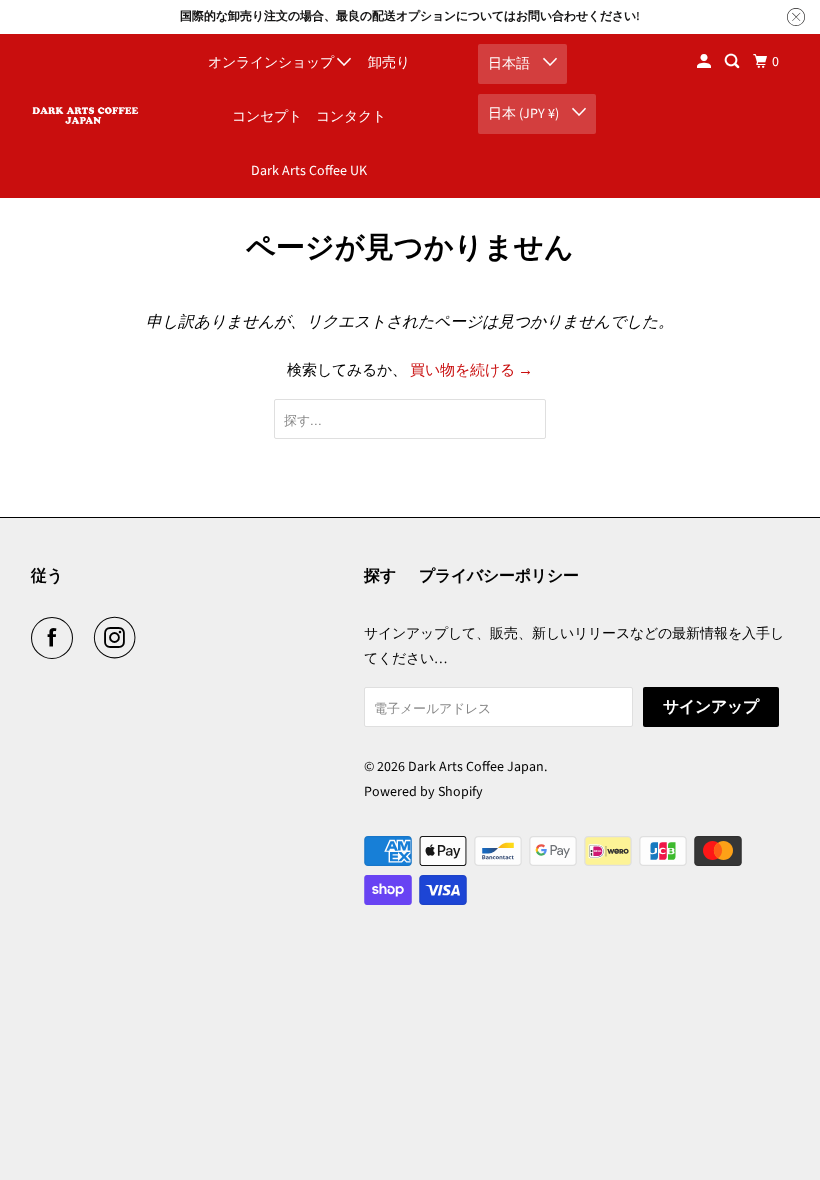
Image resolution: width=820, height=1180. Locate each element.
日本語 (510, 64)
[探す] (733, 62)
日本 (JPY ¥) (525, 114)
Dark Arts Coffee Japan (476, 767)
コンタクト (351, 117)
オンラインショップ (272, 63)
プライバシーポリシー (499, 576)
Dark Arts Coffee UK (309, 171)
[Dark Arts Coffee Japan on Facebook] (56, 638)
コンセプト (267, 117)
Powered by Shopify (423, 792)
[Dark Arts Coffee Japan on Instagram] (119, 638)
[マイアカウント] (705, 62)
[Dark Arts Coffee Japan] (86, 115)
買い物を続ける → (471, 370)
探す (380, 576)
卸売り (389, 63)
